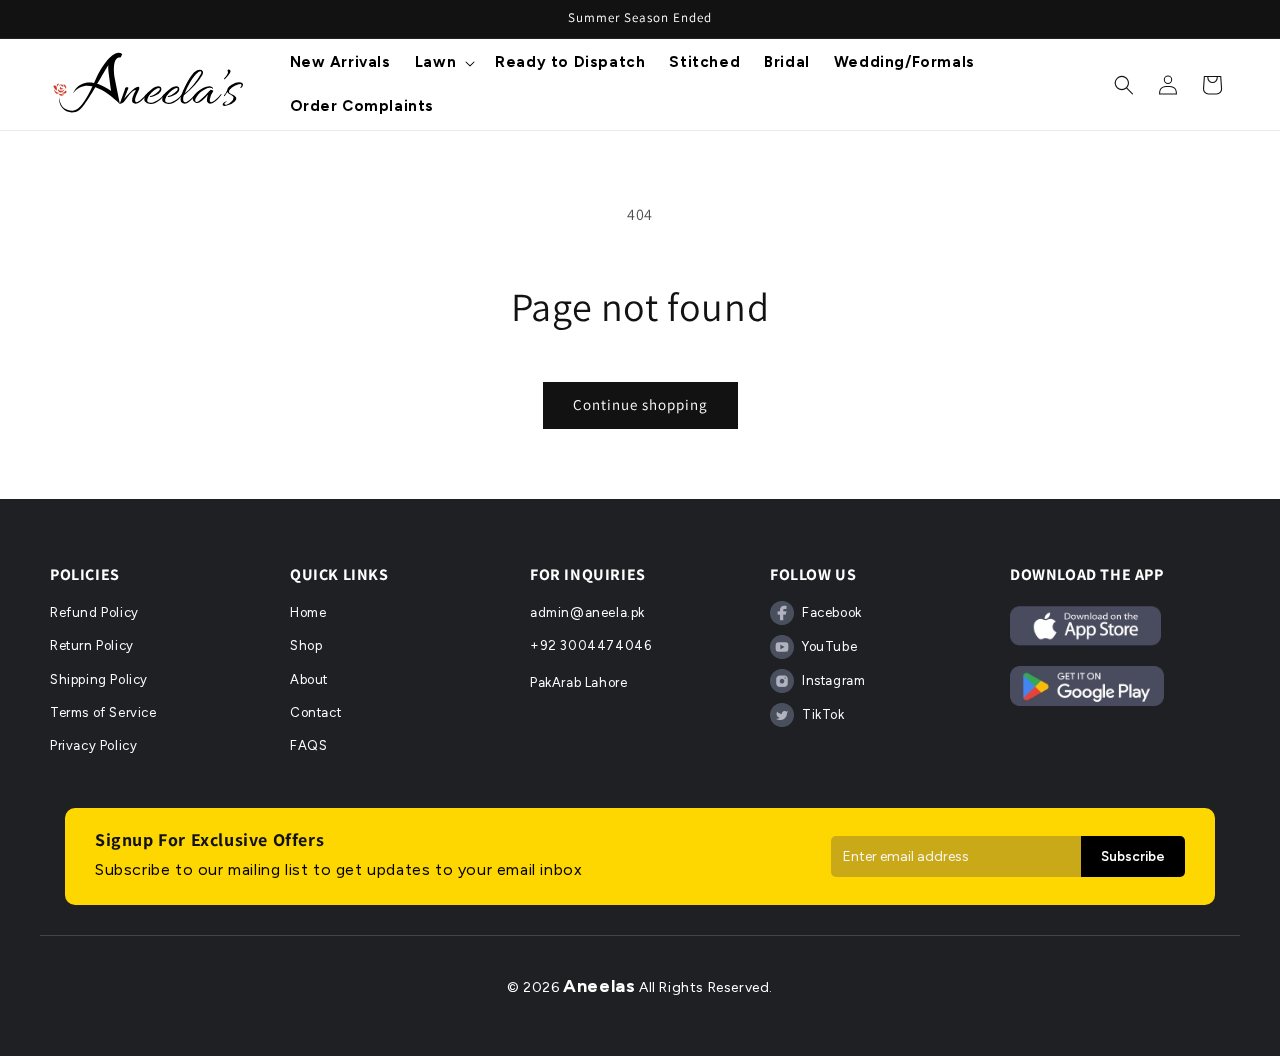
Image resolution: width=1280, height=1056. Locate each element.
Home (308, 612)
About (309, 679)
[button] (443, 63)
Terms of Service (103, 712)
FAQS (308, 745)
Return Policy (92, 645)
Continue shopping (640, 404)
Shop (306, 645)
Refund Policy (94, 612)
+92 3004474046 (590, 645)
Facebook (832, 612)
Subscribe (1133, 856)
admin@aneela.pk (587, 612)
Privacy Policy (93, 745)
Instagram (833, 680)
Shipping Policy (99, 679)
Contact (315, 712)
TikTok (823, 714)
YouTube (829, 646)
